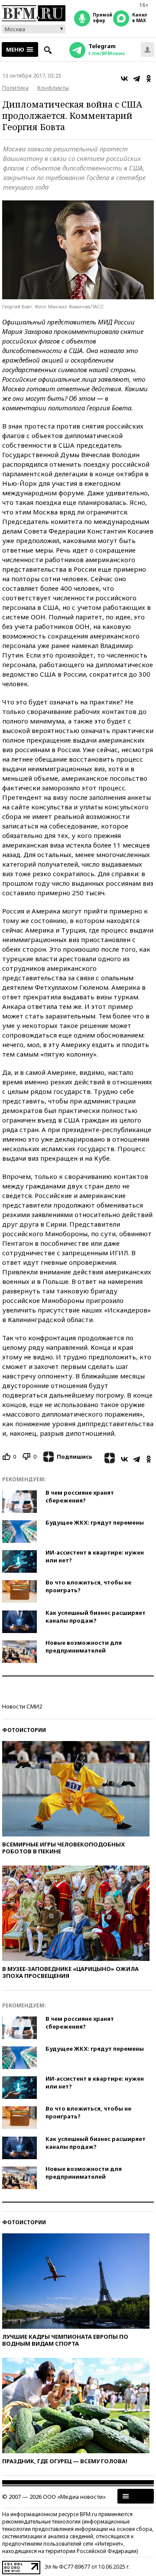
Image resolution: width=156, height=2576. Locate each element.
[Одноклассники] (149, 79)
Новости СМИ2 (22, 1706)
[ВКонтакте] (124, 79)
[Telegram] (136, 79)
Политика (15, 88)
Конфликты (53, 88)
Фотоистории (24, 1730)
